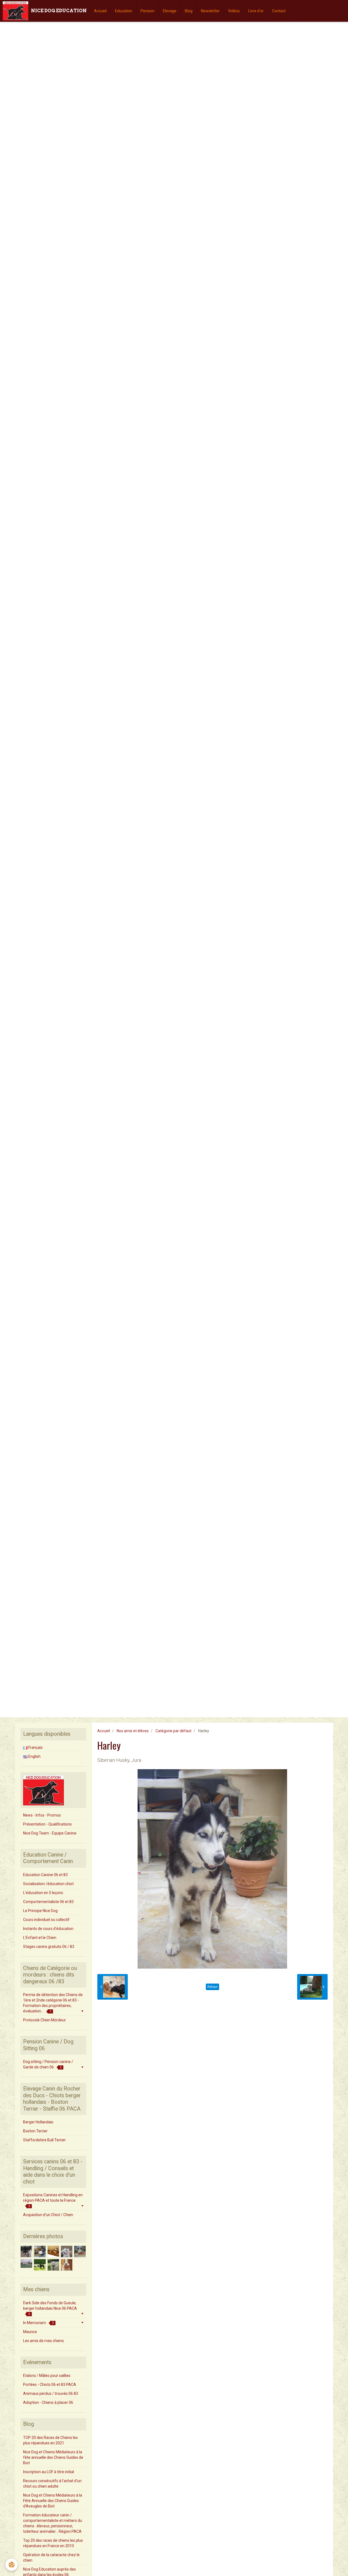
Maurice (30, 2332)
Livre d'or (256, 11)
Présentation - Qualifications (47, 1824)
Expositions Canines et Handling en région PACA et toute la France (53, 2200)
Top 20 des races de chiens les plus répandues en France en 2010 (53, 2543)
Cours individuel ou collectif (46, 1920)
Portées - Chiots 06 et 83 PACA (50, 2385)
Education (124, 11)
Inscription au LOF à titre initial (49, 2472)
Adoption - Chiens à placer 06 (48, 2402)
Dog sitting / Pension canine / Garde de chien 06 (48, 2064)
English (34, 1756)
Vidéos (234, 11)
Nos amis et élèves (133, 1731)
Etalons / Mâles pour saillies (47, 2376)
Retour (212, 1987)
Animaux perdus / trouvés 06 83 (51, 2393)
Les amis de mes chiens (43, 2341)
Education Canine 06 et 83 (45, 1875)
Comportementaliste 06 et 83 (48, 1902)
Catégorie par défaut (173, 1731)
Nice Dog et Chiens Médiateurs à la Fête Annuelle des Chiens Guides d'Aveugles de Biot (53, 2501)
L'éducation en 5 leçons (43, 1893)
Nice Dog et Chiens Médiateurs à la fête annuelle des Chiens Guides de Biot (53, 2457)
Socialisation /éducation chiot (48, 1884)
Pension (147, 11)
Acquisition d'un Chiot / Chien (48, 2215)
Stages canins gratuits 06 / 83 (49, 1947)
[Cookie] (12, 2565)
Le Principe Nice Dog (40, 1911)
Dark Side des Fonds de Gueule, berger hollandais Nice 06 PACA (50, 2308)
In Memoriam (38, 2323)
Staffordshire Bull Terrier (44, 2140)
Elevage (170, 11)
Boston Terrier (35, 2131)
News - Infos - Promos (42, 1815)
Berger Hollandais (38, 2122)
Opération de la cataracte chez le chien (51, 2558)
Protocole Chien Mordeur (44, 2020)
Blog (189, 11)
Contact (279, 11)
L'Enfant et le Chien (40, 1938)
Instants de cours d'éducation (48, 1929)
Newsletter (210, 11)
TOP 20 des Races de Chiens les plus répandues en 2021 (50, 2440)
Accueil (100, 11)
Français (35, 1747)
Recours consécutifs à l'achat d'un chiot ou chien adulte (52, 2484)
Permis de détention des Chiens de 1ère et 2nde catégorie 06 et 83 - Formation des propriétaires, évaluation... (53, 2003)
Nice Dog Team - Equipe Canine (50, 1833)
